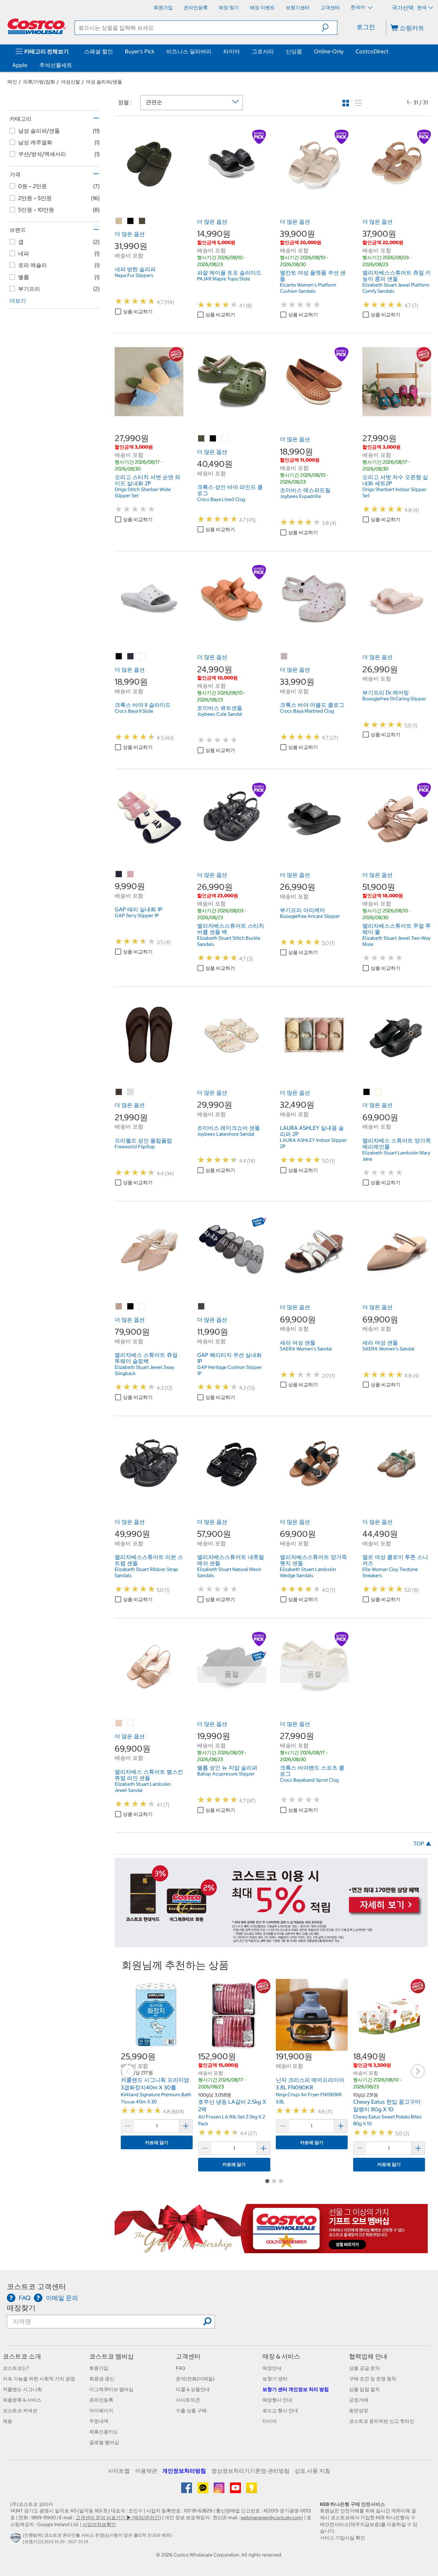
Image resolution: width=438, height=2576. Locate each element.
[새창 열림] (17, 2540)
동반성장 (359, 2410)
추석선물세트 (56, 65)
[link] (149, 195)
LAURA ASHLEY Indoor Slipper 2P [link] (313, 1143)
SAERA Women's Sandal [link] (306, 1349)
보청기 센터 (275, 2379)
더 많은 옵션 (130, 234)
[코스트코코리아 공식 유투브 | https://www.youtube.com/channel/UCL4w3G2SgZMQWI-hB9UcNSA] (236, 2490)
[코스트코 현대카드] (271, 1944)
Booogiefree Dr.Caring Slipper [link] (394, 699)
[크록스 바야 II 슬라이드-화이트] (142, 657)
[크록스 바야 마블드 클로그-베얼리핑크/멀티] (284, 657)
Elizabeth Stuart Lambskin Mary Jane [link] (396, 1156)
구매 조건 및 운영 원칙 (373, 2379)
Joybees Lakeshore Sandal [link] (226, 1134)
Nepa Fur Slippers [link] (134, 275)
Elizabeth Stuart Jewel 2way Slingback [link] (144, 1370)
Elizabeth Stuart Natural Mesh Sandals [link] (229, 1572)
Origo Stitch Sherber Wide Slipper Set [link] (143, 492)
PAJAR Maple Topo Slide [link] (224, 279)
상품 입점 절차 (364, 2389)
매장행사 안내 (277, 2400)
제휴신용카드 (104, 2432)
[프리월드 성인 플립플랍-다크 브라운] (119, 1092)
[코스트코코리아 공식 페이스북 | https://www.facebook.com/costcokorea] (187, 2490)
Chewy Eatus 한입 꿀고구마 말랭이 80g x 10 (387, 2105)
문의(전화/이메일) (195, 2379)
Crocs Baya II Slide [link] (134, 711)
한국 (422, 8)
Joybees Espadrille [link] (300, 496)
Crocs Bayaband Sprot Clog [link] (309, 1780)
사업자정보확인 (99, 2524)
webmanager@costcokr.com (271, 2518)
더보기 (18, 301)
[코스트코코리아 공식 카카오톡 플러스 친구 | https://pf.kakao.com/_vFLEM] (203, 2490)
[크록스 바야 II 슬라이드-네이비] (131, 657)
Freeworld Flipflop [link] (135, 1147)
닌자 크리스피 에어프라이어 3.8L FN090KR (310, 2084)
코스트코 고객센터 (36, 2287)
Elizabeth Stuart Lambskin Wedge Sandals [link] (308, 1572)
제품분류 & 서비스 (22, 2400)
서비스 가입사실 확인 (343, 2538)
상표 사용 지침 (312, 2471)
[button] (329, 28)
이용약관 (146, 2471)
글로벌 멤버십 (104, 2442)
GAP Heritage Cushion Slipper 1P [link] (229, 1370)
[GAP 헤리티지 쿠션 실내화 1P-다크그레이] (202, 1307)
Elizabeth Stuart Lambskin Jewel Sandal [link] (143, 1787)
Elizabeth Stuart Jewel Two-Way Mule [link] (396, 941)
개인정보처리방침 (184, 2471)
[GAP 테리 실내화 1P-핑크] (131, 874)
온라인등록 (101, 2400)
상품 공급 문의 (364, 2368)
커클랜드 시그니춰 (22, 2389)
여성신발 (70, 82)
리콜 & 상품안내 (193, 2389)
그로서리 (263, 51)
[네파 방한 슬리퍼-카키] (142, 221)
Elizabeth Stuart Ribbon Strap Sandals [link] (146, 1572)
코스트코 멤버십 (112, 2356)
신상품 (294, 51)
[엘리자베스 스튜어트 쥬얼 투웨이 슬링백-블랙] (131, 1307)
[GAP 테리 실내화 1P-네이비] (119, 874)
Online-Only (329, 51)
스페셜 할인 (99, 51)
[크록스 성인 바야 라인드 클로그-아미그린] (202, 439)
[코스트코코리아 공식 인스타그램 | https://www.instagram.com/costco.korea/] (220, 2490)
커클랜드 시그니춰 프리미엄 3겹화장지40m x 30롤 (155, 2084)
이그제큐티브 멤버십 (111, 2389)
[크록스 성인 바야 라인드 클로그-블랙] (213, 439)
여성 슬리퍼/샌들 (104, 82)
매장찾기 (21, 2308)
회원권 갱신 (102, 2379)
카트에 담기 (157, 2143)
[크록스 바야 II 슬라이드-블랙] (119, 657)
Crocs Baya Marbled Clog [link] (307, 711)
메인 (12, 82)
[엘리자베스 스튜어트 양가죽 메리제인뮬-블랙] (367, 1092)
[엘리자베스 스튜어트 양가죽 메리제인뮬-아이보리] (378, 1092)
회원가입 (99, 2368)
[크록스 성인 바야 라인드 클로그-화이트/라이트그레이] (225, 439)
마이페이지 (101, 2410)
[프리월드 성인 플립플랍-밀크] (131, 1092)
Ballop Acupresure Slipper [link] (226, 1774)
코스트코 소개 (22, 2356)
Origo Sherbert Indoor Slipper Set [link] (394, 492)
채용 (8, 2421)
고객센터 (188, 2356)
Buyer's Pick (140, 51)
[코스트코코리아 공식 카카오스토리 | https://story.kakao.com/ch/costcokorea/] (252, 2490)
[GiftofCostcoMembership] (271, 2249)
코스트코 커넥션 (20, 2410)
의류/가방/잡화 (39, 82)
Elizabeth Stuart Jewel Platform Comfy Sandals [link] (396, 288)
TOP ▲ (422, 1844)
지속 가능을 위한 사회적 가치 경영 (39, 2379)
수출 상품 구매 (191, 2410)
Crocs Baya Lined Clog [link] (221, 499)
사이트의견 (188, 2400)
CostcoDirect (372, 51)
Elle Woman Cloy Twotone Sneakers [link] (390, 1572)
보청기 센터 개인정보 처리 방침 (296, 2389)
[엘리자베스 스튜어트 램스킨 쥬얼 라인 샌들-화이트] (131, 1723)
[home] (37, 26)
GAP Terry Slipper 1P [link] (137, 915)
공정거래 (359, 2400)
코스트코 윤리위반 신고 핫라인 (382, 2421)
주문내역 (99, 2421)
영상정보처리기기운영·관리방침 (250, 2471)
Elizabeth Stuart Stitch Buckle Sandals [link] (229, 941)
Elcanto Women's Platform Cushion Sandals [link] (308, 288)
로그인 (366, 27)
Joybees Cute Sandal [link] (220, 714)
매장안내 (272, 2368)
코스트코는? (16, 2368)
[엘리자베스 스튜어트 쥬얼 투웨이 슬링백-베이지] (119, 1307)
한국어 (358, 7)
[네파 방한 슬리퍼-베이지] (119, 221)
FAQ (181, 2368)
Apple (20, 65)
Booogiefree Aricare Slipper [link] (310, 916)
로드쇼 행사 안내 (280, 2410)
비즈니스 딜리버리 (189, 51)
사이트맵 (119, 2471)
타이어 (232, 51)
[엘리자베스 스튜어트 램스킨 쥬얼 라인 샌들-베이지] (119, 1723)
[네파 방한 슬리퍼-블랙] (131, 221)
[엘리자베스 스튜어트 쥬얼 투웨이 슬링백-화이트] (142, 1307)
